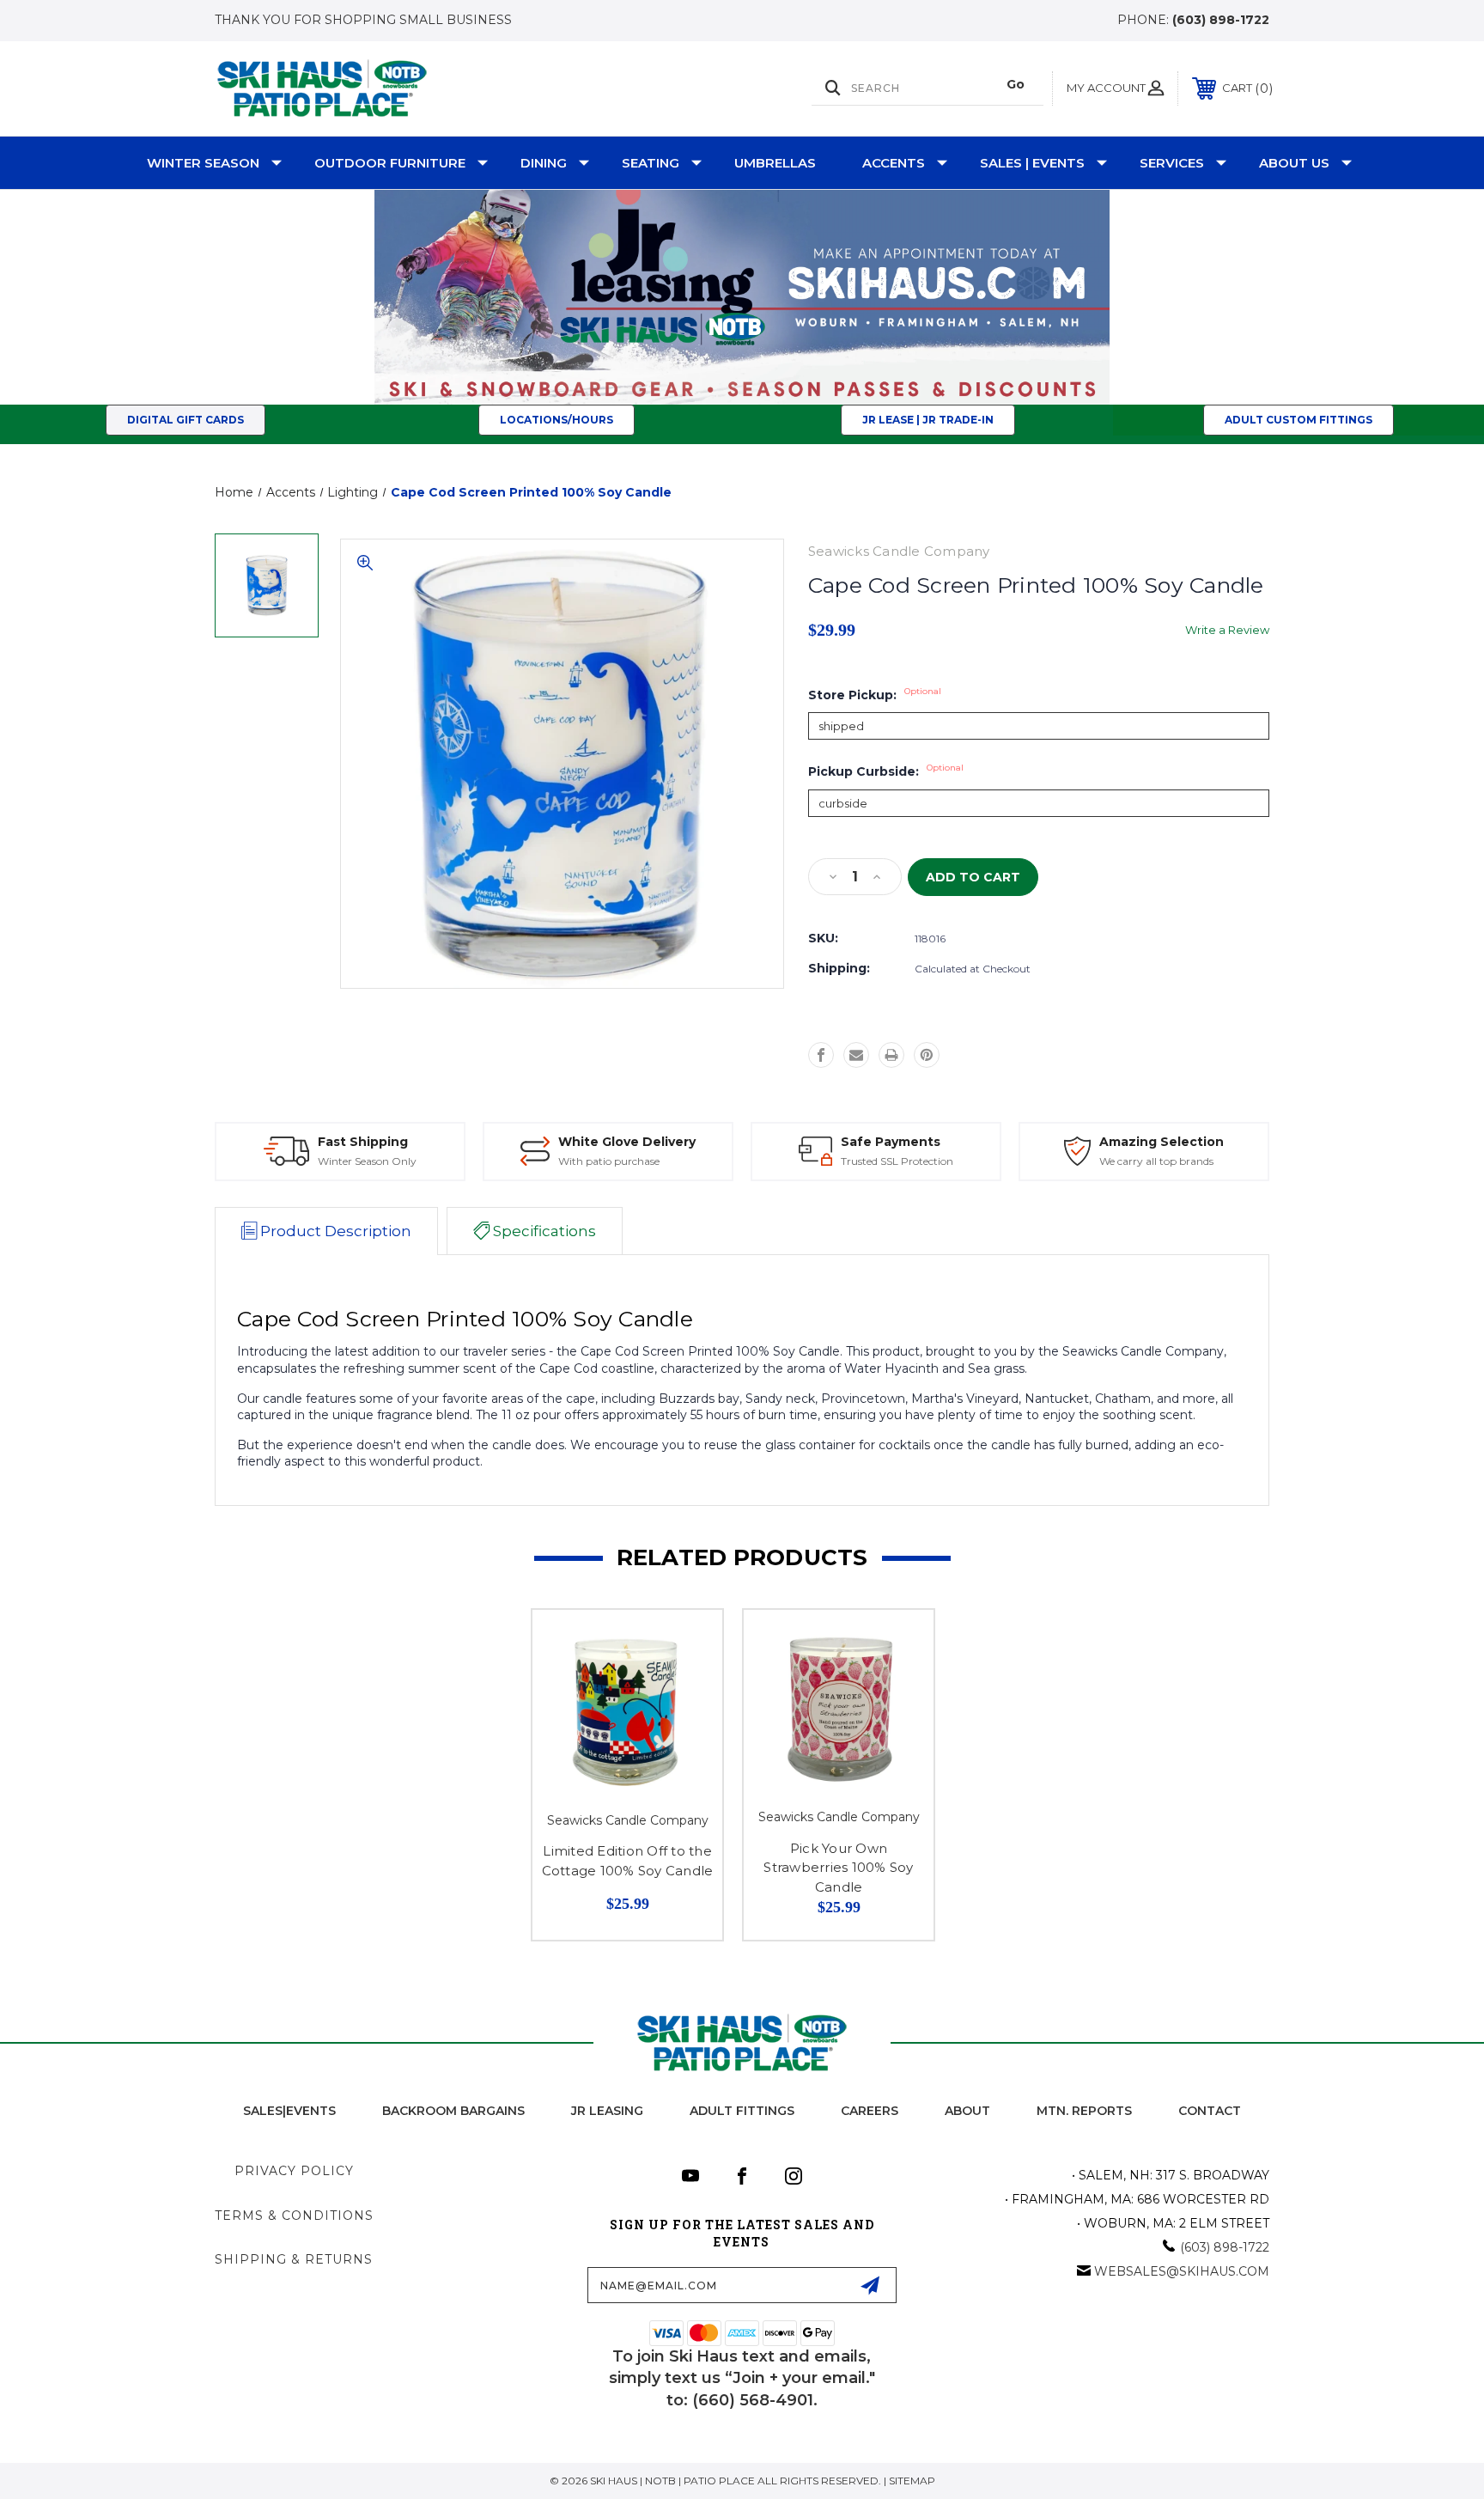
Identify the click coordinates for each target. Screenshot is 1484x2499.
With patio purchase (609, 1161)
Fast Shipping (363, 1142)
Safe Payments (891, 1142)
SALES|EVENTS (289, 2111)
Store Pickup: (875, 695)
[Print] (891, 1055)
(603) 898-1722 (1221, 20)
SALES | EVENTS (1032, 163)
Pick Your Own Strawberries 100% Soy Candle (838, 1868)
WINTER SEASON (203, 163)
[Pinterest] (927, 1055)
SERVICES (1172, 163)
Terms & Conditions (294, 2216)
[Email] (856, 1055)
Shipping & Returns (294, 2259)
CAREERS (870, 2111)
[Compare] (688, 1688)
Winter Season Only (367, 1161)
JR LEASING (607, 2111)
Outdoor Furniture (390, 163)
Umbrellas (775, 163)
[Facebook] (821, 1055)
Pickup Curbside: (886, 771)
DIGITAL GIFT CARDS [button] (185, 420)
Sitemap (912, 2481)
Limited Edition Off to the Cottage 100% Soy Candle (628, 1861)
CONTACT (1210, 2111)
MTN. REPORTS (1084, 2111)
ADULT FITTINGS (742, 2111)
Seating (651, 163)
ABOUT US (1294, 163)
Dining (544, 163)
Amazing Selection (1162, 1142)
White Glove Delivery (627, 1142)
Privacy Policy (294, 2171)
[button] (742, 297)
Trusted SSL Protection (897, 1161)
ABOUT (967, 2111)
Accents (894, 163)
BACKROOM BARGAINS (453, 2111)
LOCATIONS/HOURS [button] (556, 420)
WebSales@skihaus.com (1182, 2271)
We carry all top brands (1156, 1161)
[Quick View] (688, 1645)
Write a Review (1227, 630)
